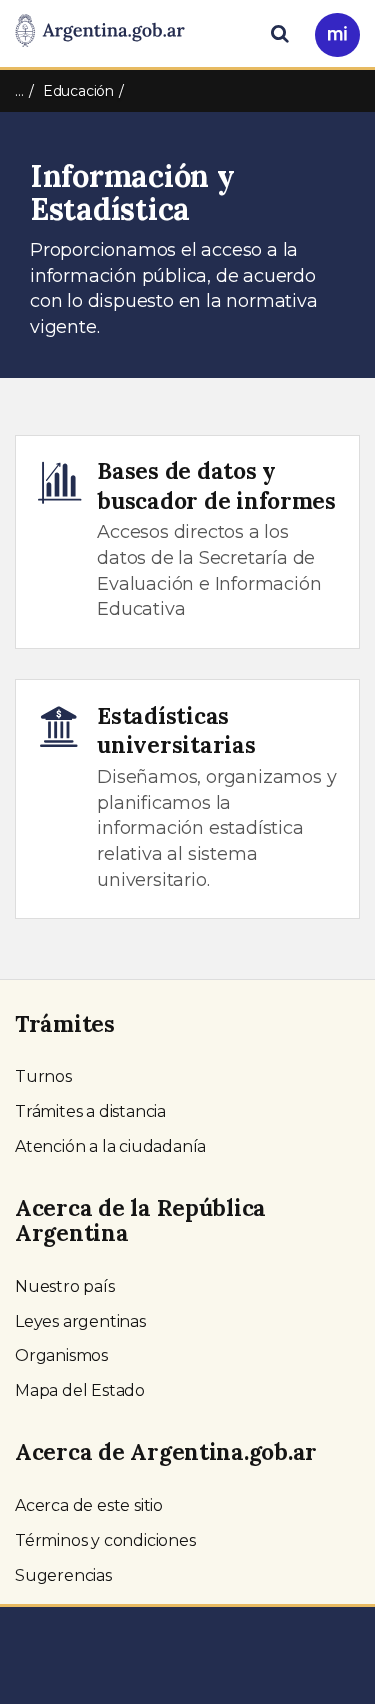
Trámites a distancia (90, 1111)
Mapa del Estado (80, 1390)
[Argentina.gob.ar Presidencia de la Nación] (100, 32)
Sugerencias (63, 1575)
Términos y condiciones (105, 1540)
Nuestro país (65, 1286)
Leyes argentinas (80, 1321)
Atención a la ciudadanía (110, 1146)
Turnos (43, 1076)
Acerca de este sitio (89, 1505)
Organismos (61, 1355)
